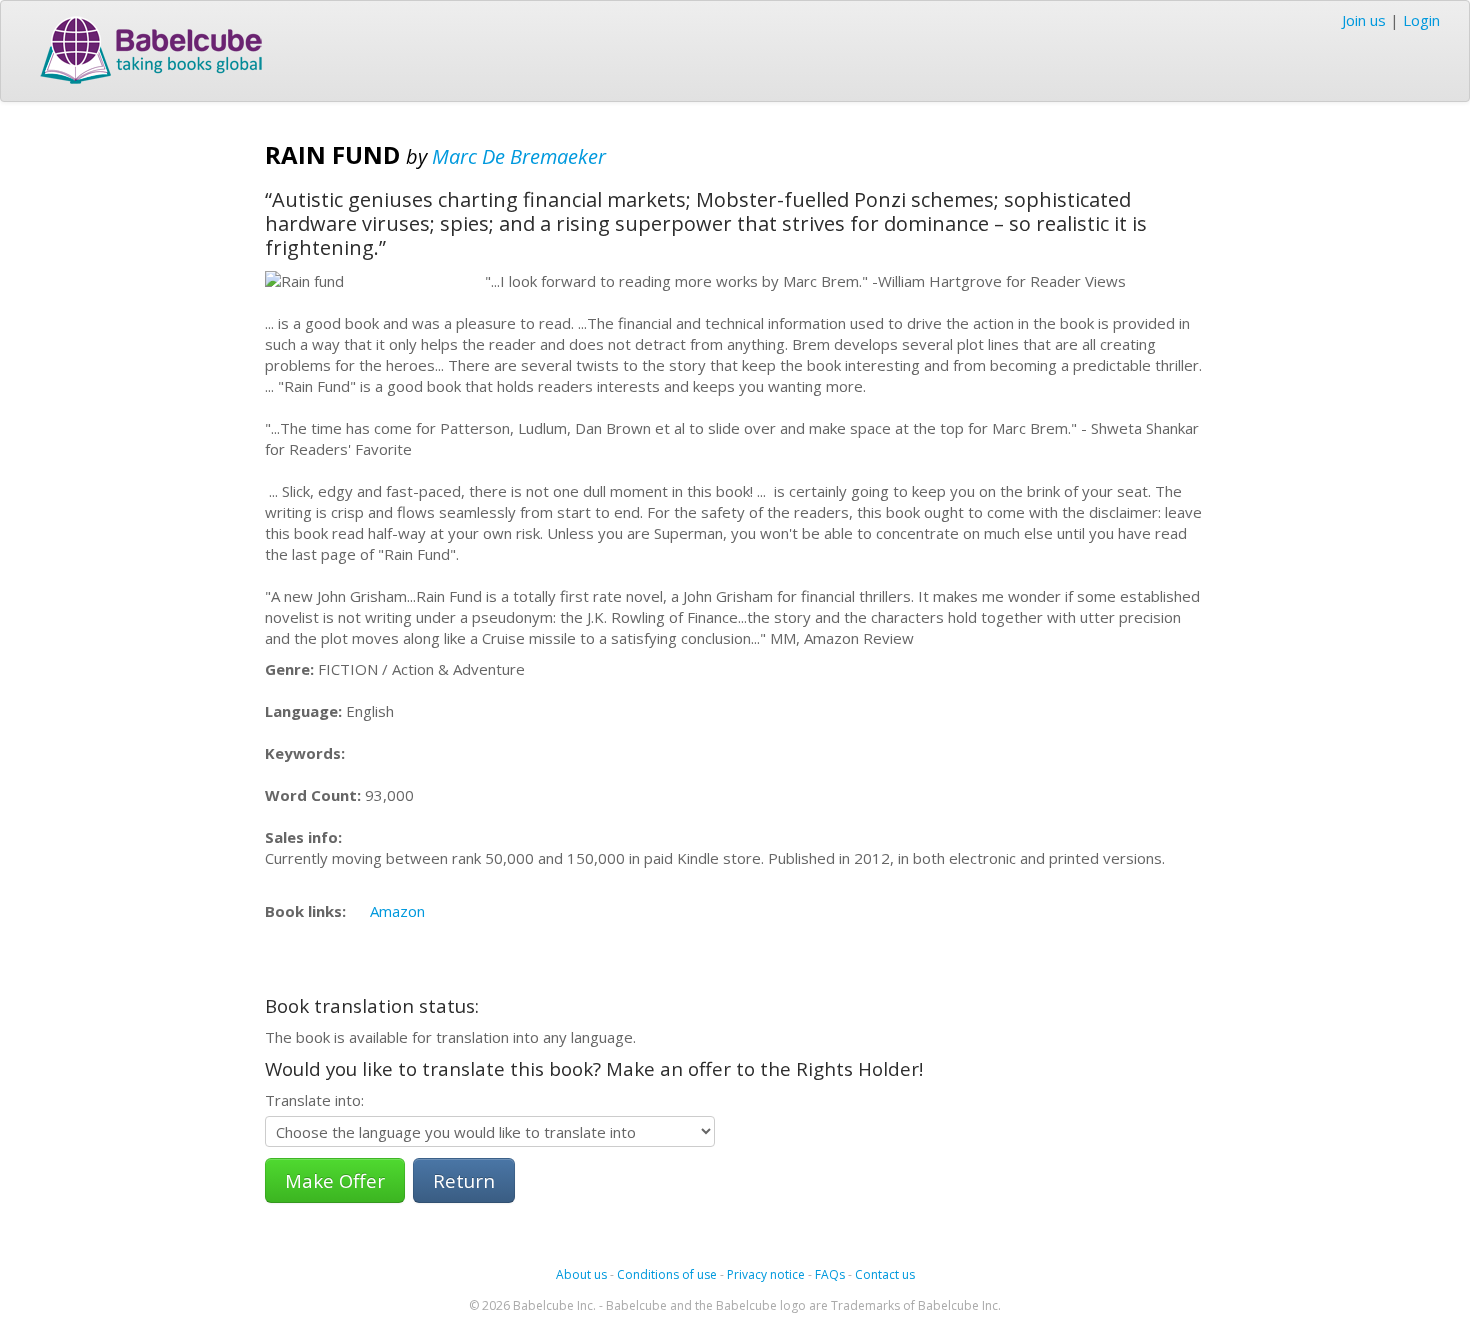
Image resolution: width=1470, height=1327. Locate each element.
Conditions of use (667, 1274)
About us (581, 1274)
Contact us (885, 1274)
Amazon (397, 911)
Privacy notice (766, 1274)
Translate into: (314, 1100)
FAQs (830, 1274)
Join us (1364, 20)
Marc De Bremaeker (519, 156)
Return (464, 1180)
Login (1421, 20)
